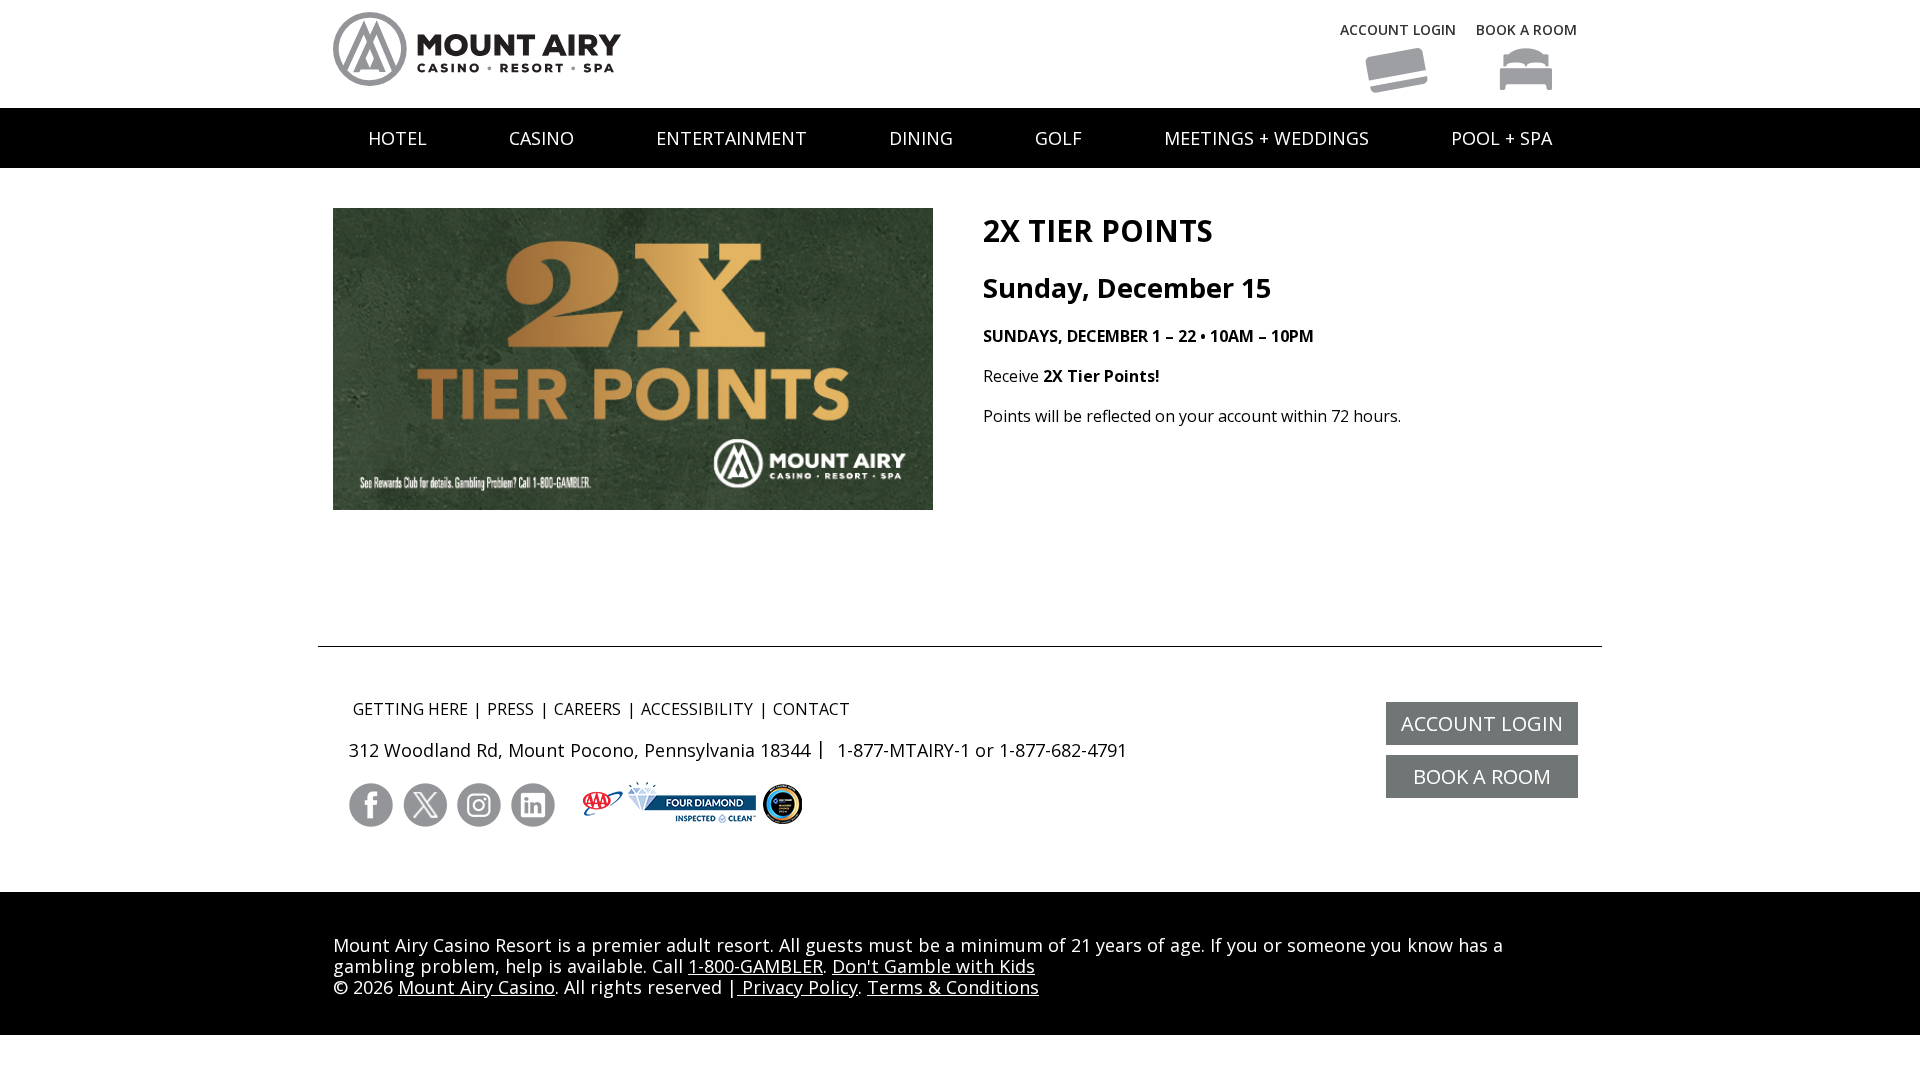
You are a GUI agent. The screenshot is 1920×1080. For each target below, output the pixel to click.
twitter (425, 805)
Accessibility (697, 709)
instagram (479, 805)
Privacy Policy (797, 987)
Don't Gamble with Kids (933, 966)
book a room (1482, 776)
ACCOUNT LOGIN (1398, 29)
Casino (541, 138)
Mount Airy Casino (476, 987)
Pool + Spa (1501, 138)
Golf (1058, 138)
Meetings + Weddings (1266, 138)
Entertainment (731, 138)
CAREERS (587, 709)
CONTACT (811, 709)
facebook (371, 805)
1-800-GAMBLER (755, 966)
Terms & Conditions (953, 987)
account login (1482, 723)
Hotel (397, 138)
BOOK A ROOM (1526, 29)
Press (510, 709)
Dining (921, 138)
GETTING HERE (410, 709)
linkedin (533, 805)
